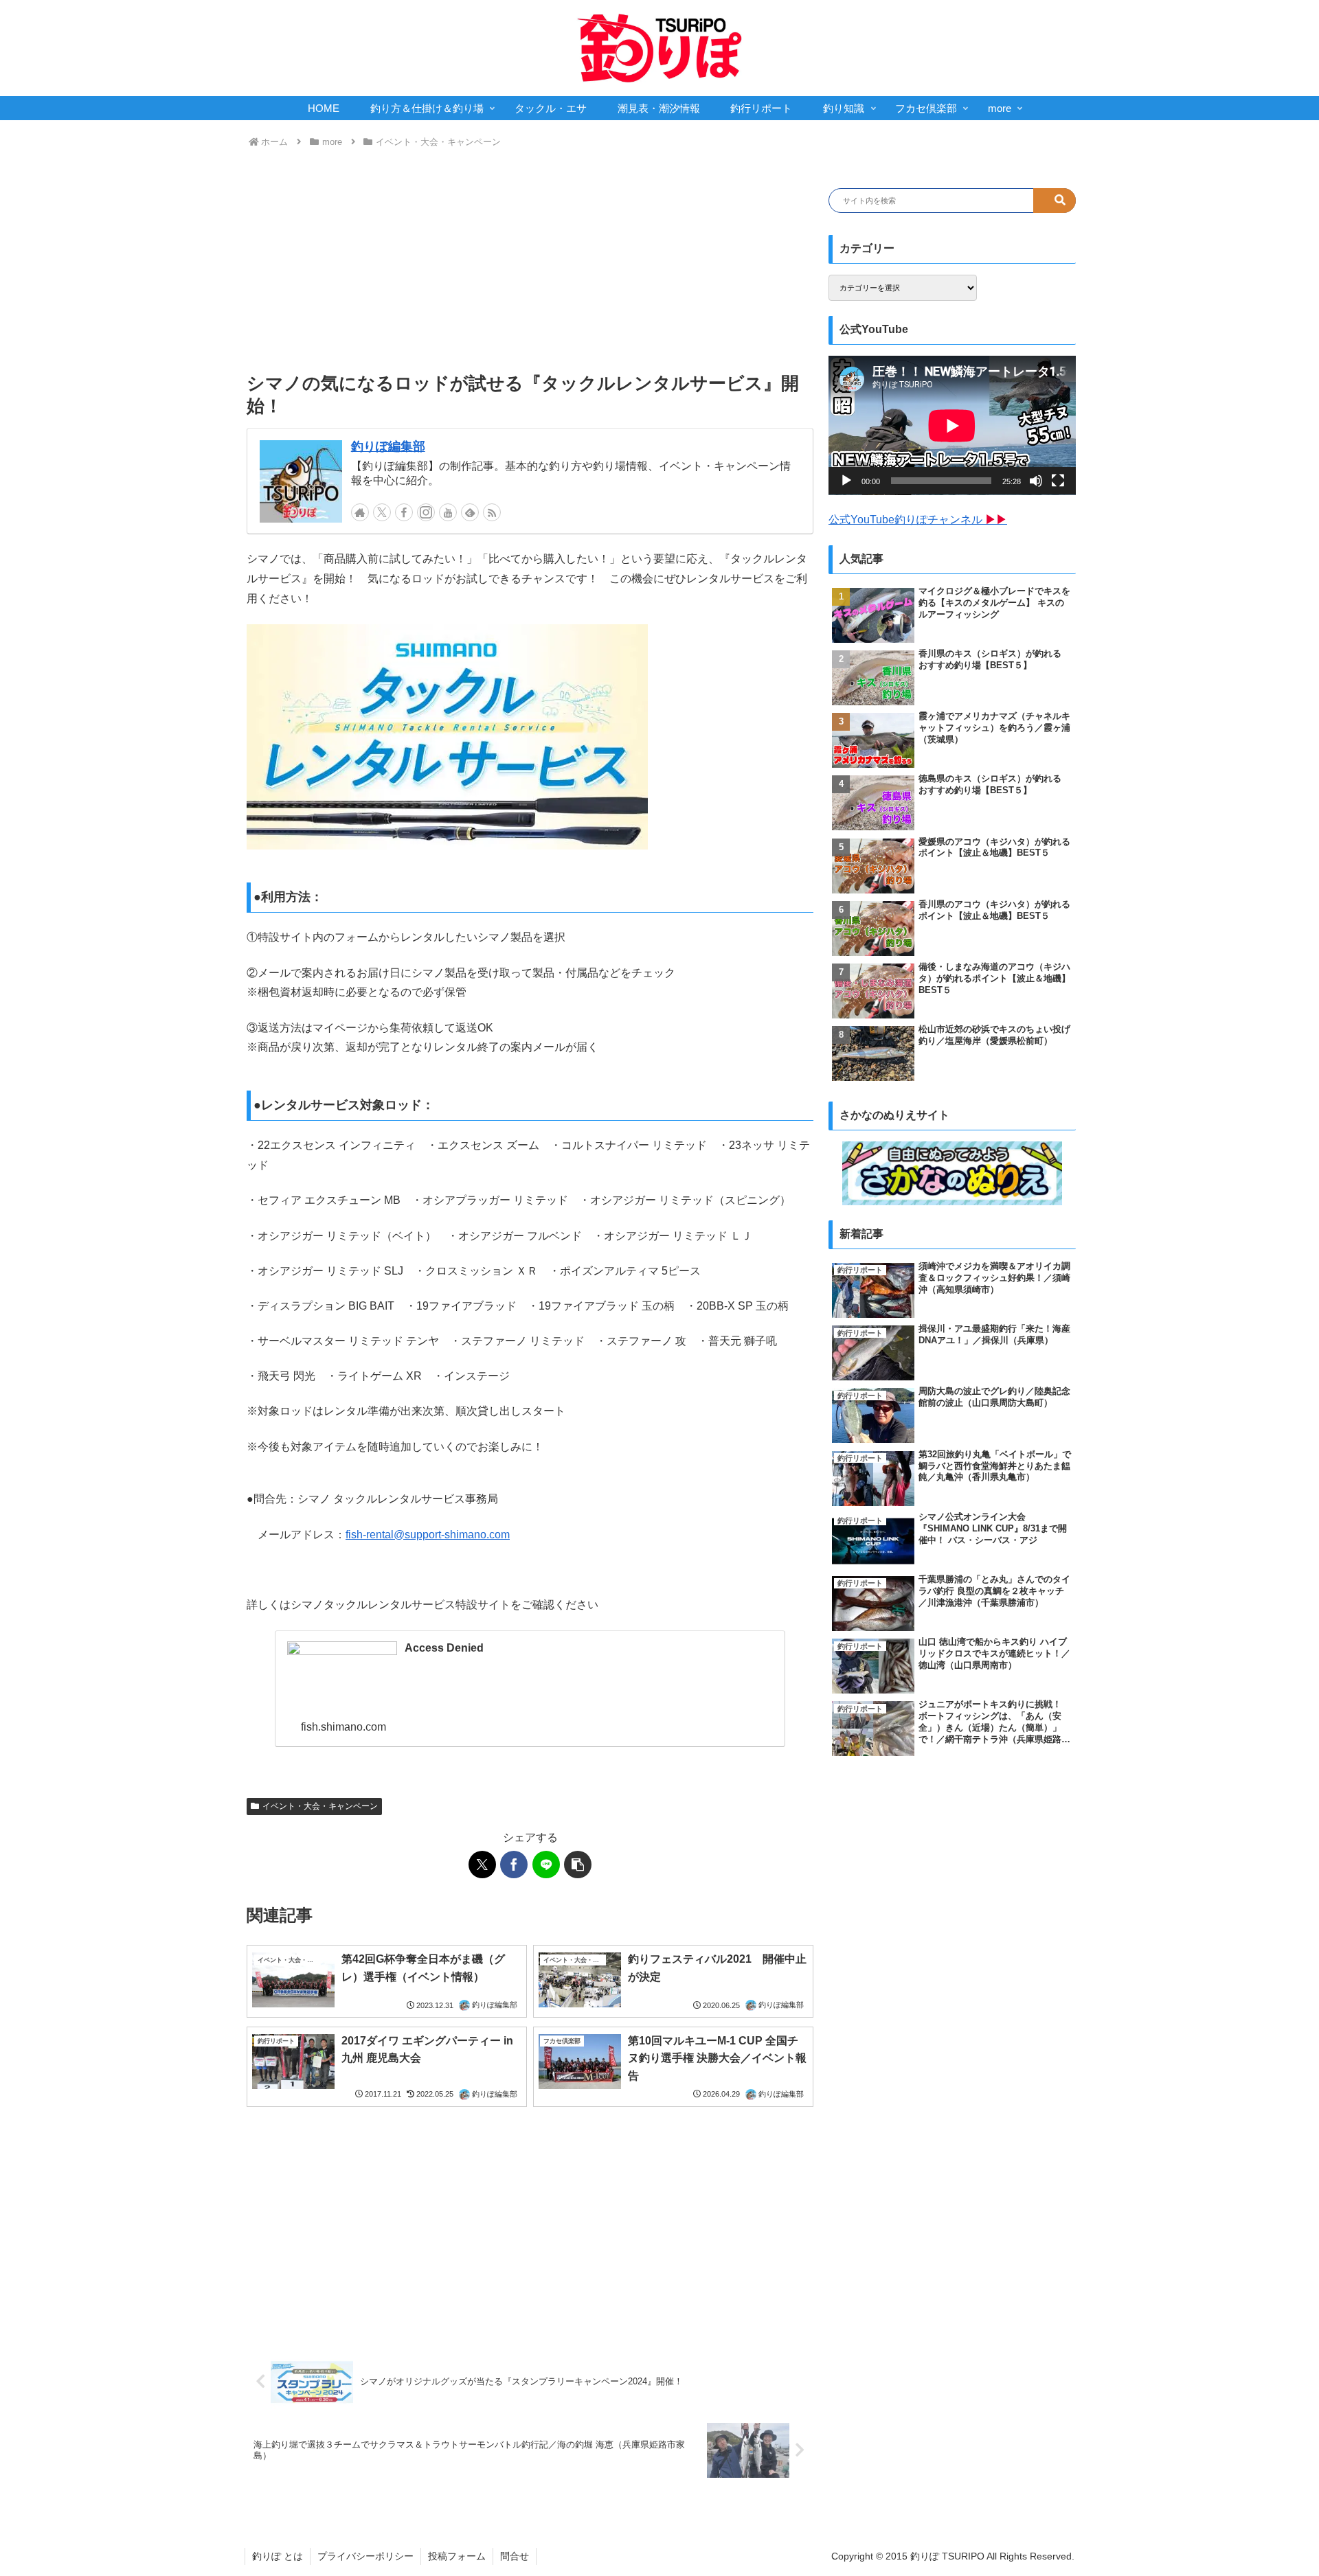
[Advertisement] (530, 261)
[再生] (846, 481)
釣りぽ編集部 (388, 446)
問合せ (515, 2556)
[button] (578, 1865)
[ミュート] (1036, 481)
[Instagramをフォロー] (426, 512)
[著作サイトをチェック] (360, 512)
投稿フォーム (457, 2556)
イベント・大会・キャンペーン (320, 1806)
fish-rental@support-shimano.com (428, 1535)
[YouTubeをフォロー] (448, 512)
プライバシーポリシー (365, 2556)
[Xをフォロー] (382, 512)
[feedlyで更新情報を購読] (470, 512)
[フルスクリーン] (1058, 481)
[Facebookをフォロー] (404, 512)
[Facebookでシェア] (514, 1865)
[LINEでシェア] (546, 1865)
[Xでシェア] (482, 1865)
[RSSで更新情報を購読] (492, 512)
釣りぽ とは (278, 2556)
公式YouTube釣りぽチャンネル (918, 520)
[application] (952, 425)
